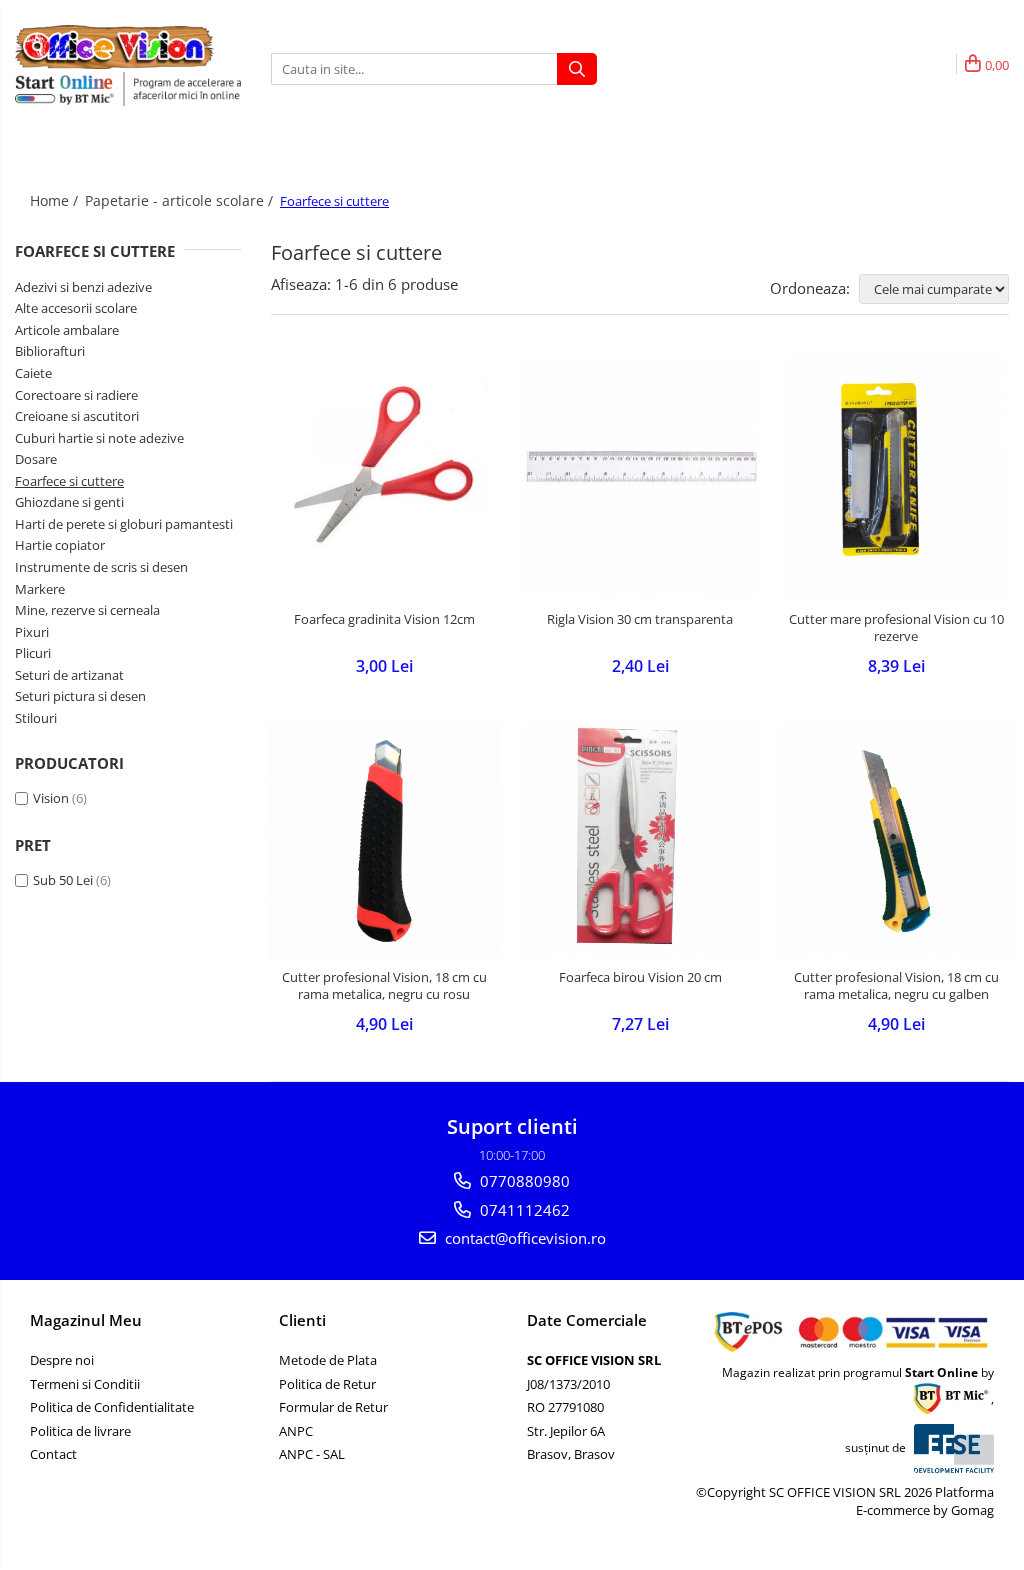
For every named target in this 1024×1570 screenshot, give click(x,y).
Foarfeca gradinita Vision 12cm (384, 619)
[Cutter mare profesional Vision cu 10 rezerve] (896, 478)
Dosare (36, 459)
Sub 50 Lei (63, 880)
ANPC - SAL (312, 1454)
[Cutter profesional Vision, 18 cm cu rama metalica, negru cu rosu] (384, 841)
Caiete (33, 373)
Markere (40, 589)
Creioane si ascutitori (77, 416)
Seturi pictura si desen (80, 696)
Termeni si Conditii (85, 1384)
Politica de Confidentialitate (112, 1407)
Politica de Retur (327, 1384)
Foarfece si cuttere (69, 481)
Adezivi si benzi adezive (83, 287)
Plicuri (33, 653)
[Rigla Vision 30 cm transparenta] (640, 478)
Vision (51, 798)
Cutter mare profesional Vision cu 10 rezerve (896, 628)
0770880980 (523, 1181)
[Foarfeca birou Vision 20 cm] (640, 841)
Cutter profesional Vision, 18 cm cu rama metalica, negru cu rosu (384, 986)
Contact (53, 1454)
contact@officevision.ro (523, 1238)
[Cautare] (577, 69)
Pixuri (32, 632)
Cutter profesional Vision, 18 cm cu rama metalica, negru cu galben (896, 986)
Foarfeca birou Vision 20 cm (640, 977)
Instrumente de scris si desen (101, 567)
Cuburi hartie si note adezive (99, 438)
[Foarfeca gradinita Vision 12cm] (384, 478)
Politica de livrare (80, 1431)
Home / (56, 200)
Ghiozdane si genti (69, 502)
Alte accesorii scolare (76, 308)
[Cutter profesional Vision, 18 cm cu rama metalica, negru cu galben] (896, 841)
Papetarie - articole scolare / (181, 200)
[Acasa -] (115, 47)
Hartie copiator (60, 545)
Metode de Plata (328, 1360)
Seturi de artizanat (69, 675)
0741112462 (523, 1210)
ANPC (296, 1431)
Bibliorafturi (50, 351)
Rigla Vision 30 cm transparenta (640, 619)
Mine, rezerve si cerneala (87, 610)
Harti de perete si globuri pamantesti (124, 524)
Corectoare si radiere (76, 395)
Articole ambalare (67, 330)
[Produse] (32, 163)
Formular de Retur (333, 1407)
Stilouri (36, 718)
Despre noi (62, 1360)
